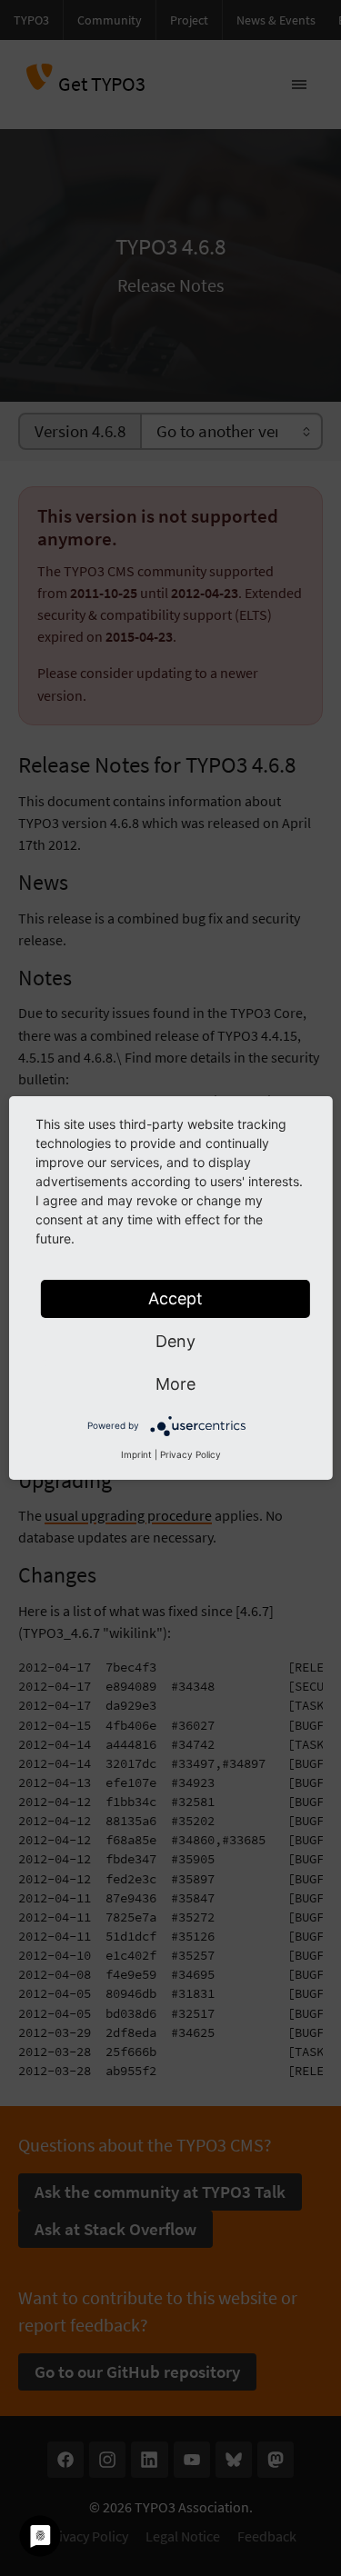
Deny (176, 1341)
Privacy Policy (191, 1454)
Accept (176, 1298)
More (176, 1384)
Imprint (136, 1454)
